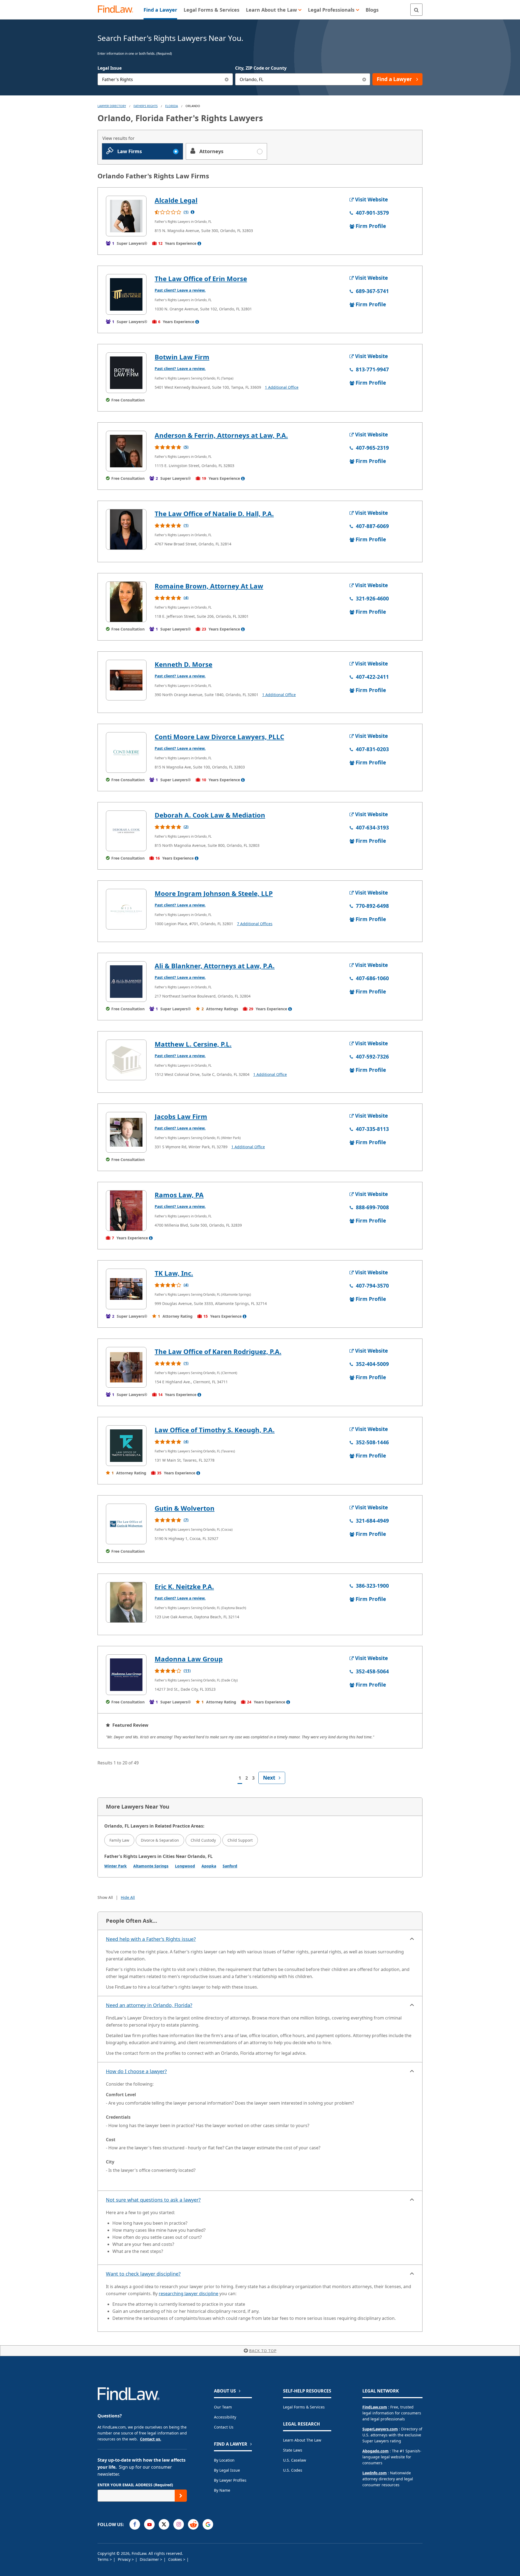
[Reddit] (193, 2524)
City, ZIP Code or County (261, 68)
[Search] (416, 10)
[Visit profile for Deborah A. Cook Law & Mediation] (126, 831)
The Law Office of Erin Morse (201, 279)
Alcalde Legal (176, 200)
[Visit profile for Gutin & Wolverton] (126, 1524)
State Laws (293, 2450)
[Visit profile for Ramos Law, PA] (126, 1211)
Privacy (125, 2559)
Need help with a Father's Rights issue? (151, 1939)
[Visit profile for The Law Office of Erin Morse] (126, 294)
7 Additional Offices (255, 924)
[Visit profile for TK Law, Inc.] (126, 1289)
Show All (105, 1897)
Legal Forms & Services (304, 2407)
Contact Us (224, 2427)
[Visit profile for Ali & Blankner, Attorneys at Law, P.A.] (126, 982)
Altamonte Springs (151, 1866)
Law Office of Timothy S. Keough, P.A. (215, 1430)
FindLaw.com (375, 2407)
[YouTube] (149, 2524)
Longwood (185, 1866)
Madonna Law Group (189, 1659)
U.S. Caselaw (295, 2460)
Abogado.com (376, 2451)
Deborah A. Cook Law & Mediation (210, 815)
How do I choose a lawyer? (136, 2071)
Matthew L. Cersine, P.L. (193, 1044)
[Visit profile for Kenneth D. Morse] (126, 680)
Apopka (209, 1866)
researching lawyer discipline (188, 2294)
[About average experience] (199, 243)
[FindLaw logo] (118, 10)
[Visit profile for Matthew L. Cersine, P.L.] (126, 1060)
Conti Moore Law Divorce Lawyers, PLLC (219, 737)
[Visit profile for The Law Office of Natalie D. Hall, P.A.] (126, 529)
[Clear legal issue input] (227, 79)
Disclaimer (150, 2559)
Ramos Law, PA (179, 1195)
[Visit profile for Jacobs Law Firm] (126, 1132)
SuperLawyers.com (380, 2429)
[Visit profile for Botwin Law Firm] (126, 373)
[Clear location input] (364, 79)
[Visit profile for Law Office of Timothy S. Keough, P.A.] (126, 1446)
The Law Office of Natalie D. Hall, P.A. (214, 514)
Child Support (240, 1840)
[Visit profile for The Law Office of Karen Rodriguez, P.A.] (126, 1367)
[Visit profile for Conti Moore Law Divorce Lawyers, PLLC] (126, 752)
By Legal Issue (227, 2470)
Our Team (223, 2407)
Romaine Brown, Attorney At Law (209, 586)
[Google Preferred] (208, 2524)
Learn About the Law (302, 2440)
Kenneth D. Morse (183, 664)
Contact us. (151, 2439)
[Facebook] (135, 2524)
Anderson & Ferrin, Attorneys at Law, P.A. (221, 435)
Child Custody (203, 1840)
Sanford (230, 1866)
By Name (222, 2490)
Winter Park (116, 1866)
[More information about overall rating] (193, 212)
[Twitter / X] (164, 2524)
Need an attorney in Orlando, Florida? (149, 2005)
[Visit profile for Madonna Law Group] (126, 1675)
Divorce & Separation (160, 1840)
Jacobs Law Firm (181, 1116)
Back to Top (263, 2351)
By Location (224, 2460)
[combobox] (165, 79)
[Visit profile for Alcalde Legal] (126, 216)
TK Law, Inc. (174, 1273)
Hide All (128, 1897)
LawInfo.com (375, 2473)
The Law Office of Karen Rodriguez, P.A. (218, 1351)
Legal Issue (110, 68)
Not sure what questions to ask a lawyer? (153, 2200)
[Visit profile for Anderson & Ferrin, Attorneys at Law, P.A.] (126, 451)
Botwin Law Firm (182, 357)
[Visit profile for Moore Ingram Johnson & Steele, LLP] (126, 909)
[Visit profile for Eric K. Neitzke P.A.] (126, 1602)
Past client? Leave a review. (180, 290)
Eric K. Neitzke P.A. (184, 1586)
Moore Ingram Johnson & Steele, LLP (214, 893)
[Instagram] (179, 2524)
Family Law (119, 1840)
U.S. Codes (293, 2470)
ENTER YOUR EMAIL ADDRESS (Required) (135, 2485)
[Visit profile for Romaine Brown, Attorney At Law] (126, 602)
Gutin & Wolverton (185, 1508)
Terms (104, 2559)
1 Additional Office (282, 387)
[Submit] (181, 2496)
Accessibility (225, 2417)
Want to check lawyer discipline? (143, 2274)
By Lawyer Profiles (230, 2480)
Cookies (176, 2559)
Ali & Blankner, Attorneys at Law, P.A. (215, 966)
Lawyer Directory (112, 106)
